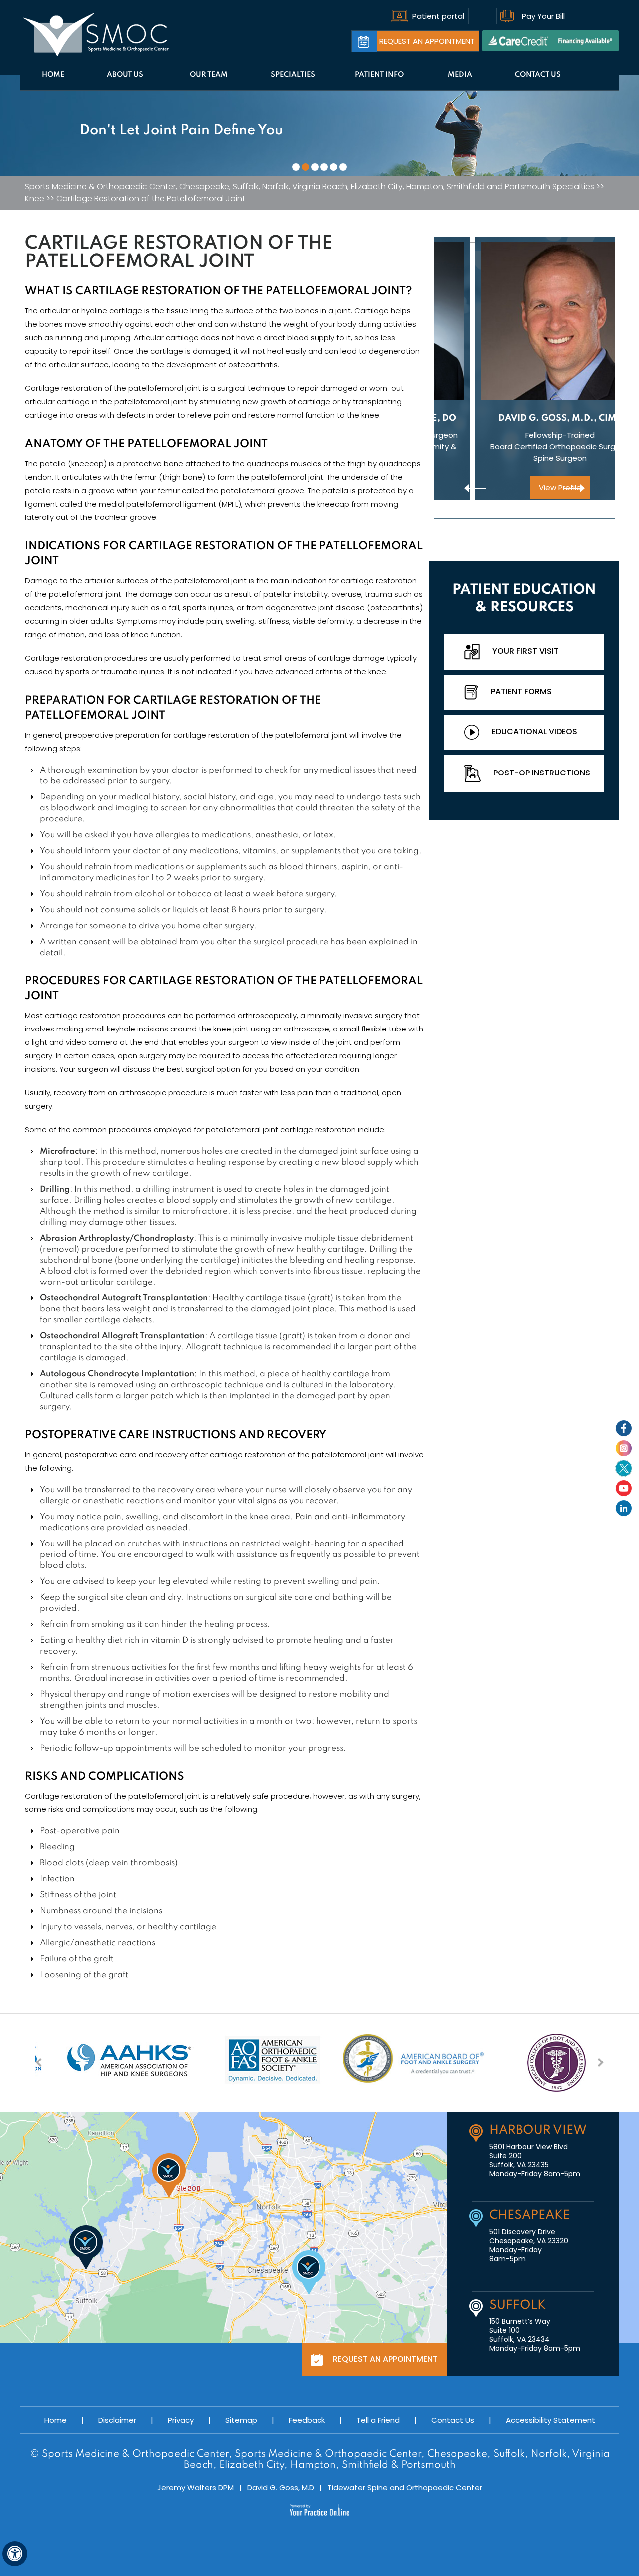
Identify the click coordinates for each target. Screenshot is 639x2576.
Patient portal (438, 16)
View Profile (524, 487)
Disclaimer (117, 2420)
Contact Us (538, 75)
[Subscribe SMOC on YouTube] (624, 1488)
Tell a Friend (378, 2420)
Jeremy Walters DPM (195, 2487)
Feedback (307, 2420)
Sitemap (241, 2420)
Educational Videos (534, 731)
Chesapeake (529, 2215)
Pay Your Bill (543, 16)
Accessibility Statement (550, 2420)
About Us (125, 75)
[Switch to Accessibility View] (15, 2554)
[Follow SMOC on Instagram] (624, 1448)
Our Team (209, 75)
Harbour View (538, 2131)
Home (53, 75)
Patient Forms (521, 691)
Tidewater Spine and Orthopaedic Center (405, 2487)
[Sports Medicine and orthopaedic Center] (96, 35)
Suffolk (517, 2305)
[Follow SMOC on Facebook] (624, 1428)
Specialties (293, 75)
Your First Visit (525, 651)
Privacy (181, 2420)
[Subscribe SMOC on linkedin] (624, 1508)
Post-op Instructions (542, 773)
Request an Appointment (427, 41)
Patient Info (379, 75)
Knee (35, 199)
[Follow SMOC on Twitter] (624, 1468)
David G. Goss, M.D (281, 2487)
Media (460, 75)
